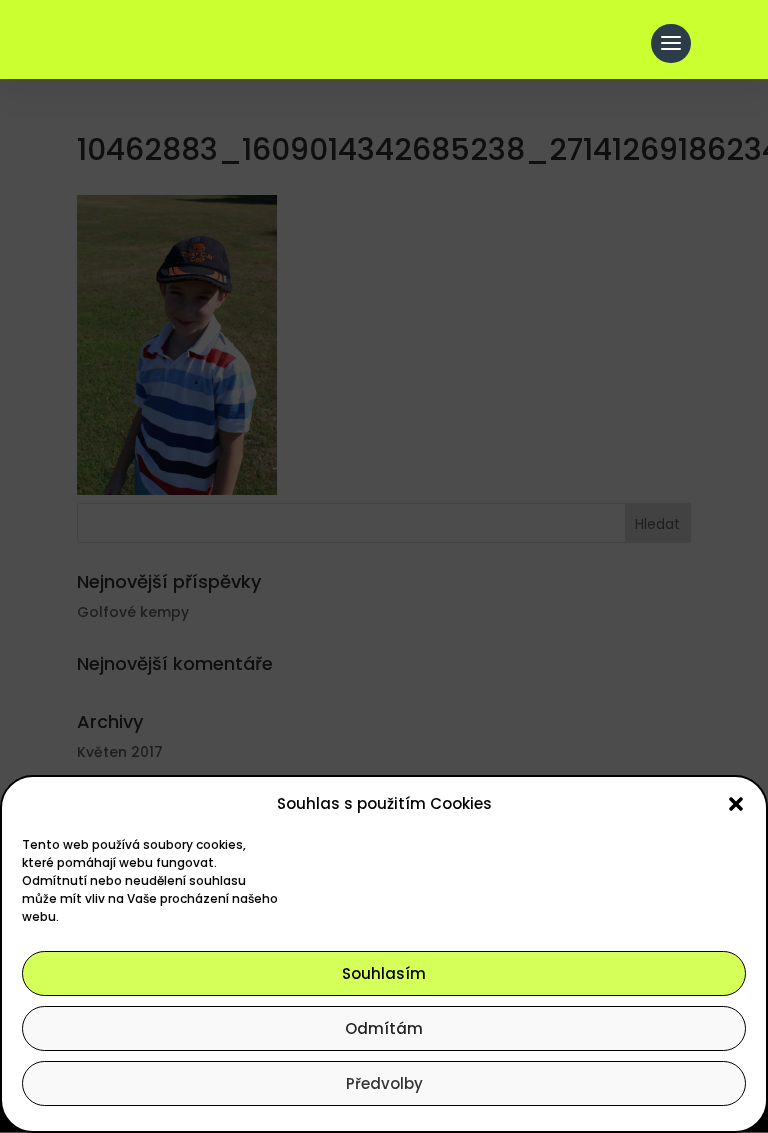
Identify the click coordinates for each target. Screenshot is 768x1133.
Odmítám (384, 1028)
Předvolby (384, 1083)
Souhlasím (384, 973)
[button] (736, 804)
